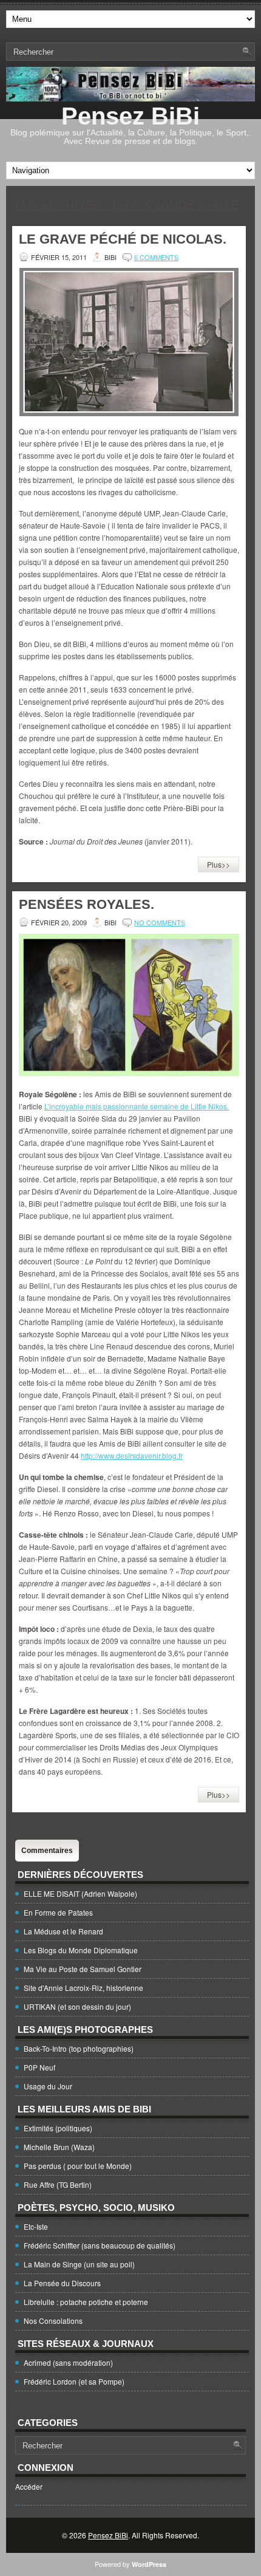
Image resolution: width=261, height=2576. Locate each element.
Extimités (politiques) (58, 2128)
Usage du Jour (48, 2086)
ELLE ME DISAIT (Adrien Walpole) (80, 1893)
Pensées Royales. (86, 904)
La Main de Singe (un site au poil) (79, 2264)
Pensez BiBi (130, 116)
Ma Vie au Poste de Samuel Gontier (83, 1969)
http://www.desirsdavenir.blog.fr (132, 1455)
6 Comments (156, 257)
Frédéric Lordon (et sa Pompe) (74, 2381)
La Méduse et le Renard (63, 1931)
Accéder (29, 2486)
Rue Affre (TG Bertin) (58, 2184)
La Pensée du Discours (62, 2283)
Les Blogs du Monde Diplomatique (81, 1950)
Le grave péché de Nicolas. (123, 239)
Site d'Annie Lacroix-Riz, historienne (83, 1988)
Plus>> (219, 864)
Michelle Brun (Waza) (59, 2147)
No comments (160, 922)
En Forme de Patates (58, 1912)
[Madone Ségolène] (129, 1073)
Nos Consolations (53, 2321)
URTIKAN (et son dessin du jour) (77, 2006)
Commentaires (47, 1851)
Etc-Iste (36, 2226)
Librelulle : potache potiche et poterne (86, 2302)
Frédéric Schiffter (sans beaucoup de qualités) (100, 2245)
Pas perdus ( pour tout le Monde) (78, 2166)
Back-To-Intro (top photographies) (79, 2048)
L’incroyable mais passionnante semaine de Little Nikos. (137, 1106)
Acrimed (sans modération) (68, 2362)
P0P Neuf (39, 2067)
